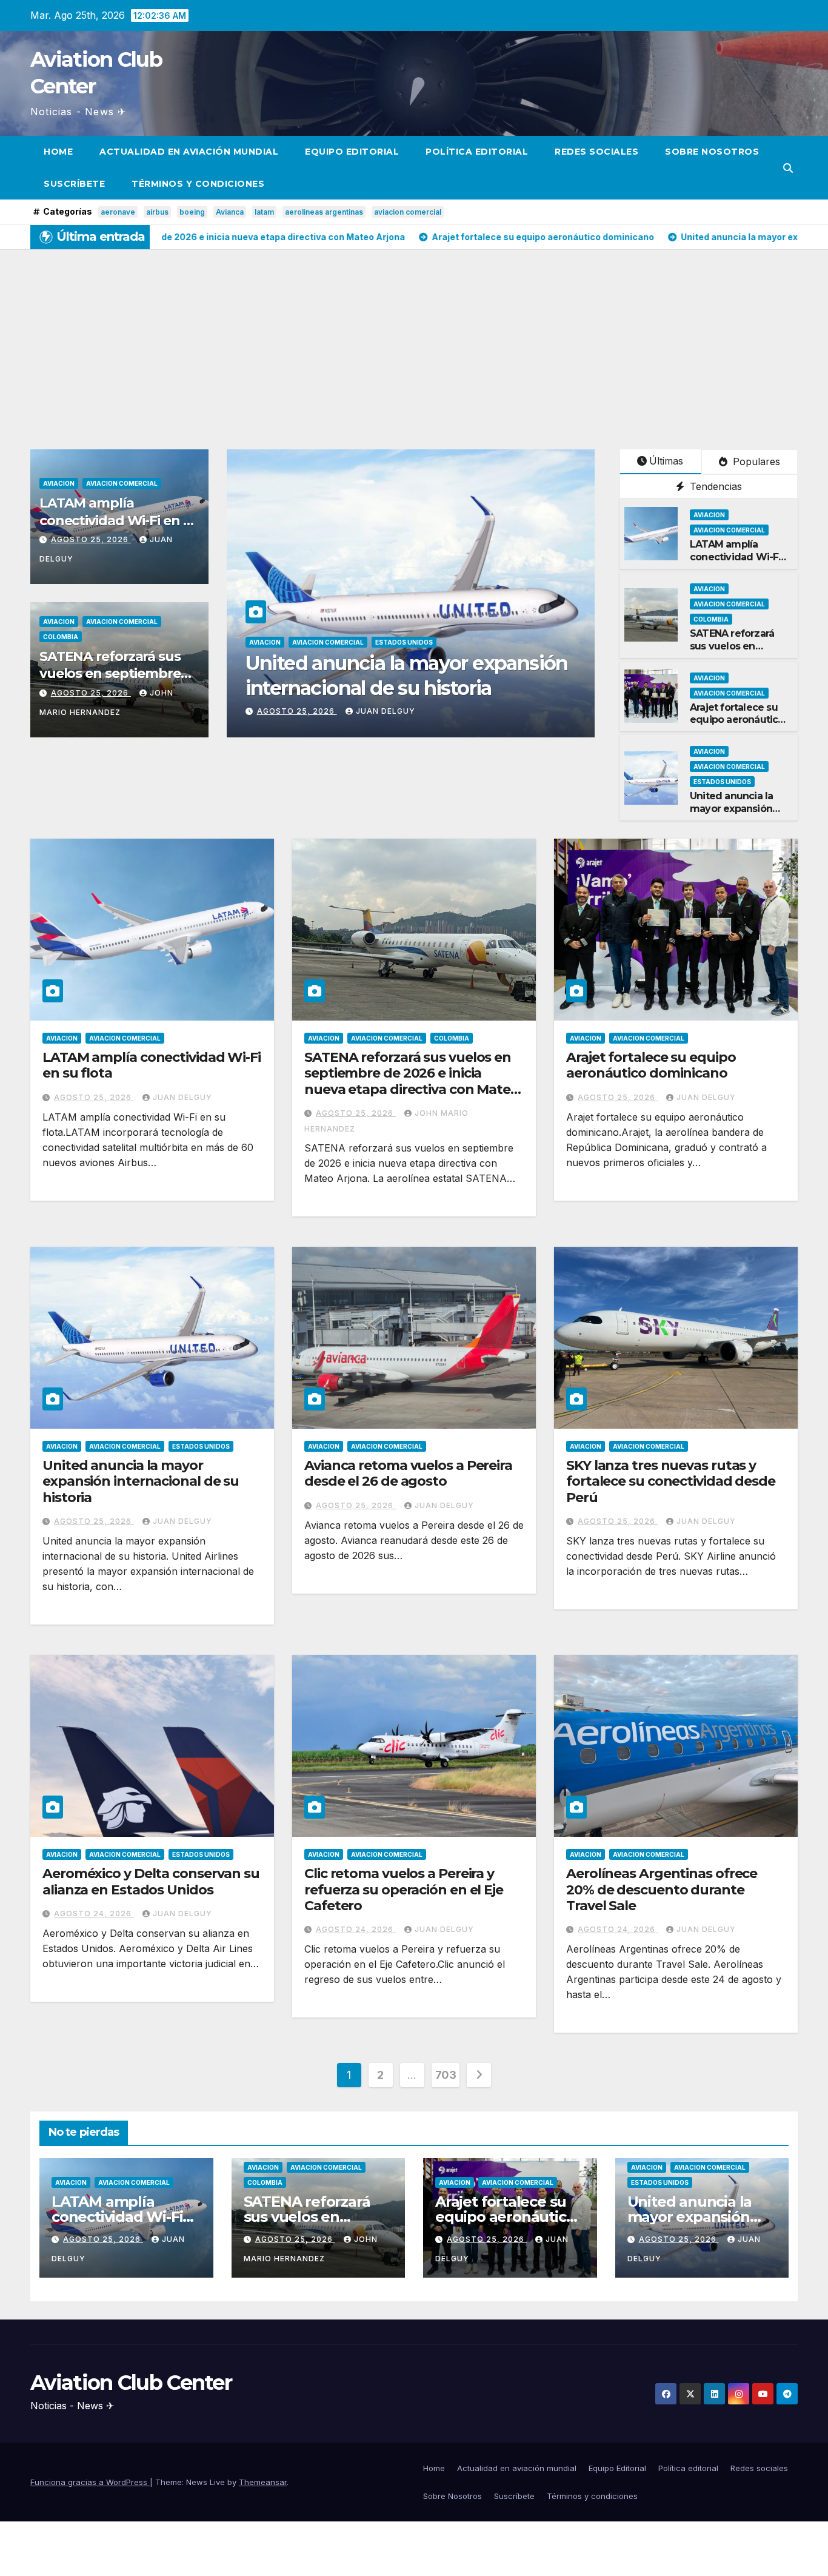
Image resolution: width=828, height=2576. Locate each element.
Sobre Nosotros (712, 152)
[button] (788, 168)
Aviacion (59, 483)
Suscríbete (74, 184)
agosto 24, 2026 (94, 1914)
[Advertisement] (414, 340)
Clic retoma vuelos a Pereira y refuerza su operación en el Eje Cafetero (404, 1890)
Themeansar (263, 2482)
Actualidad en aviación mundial (189, 152)
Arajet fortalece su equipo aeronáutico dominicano (737, 720)
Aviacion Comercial (122, 483)
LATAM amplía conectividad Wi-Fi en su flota (119, 520)
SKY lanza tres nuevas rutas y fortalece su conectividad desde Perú (671, 1481)
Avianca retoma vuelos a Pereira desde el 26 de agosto (408, 1473)
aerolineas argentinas (324, 212)
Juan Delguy (386, 711)
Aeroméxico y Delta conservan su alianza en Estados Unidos (151, 1881)
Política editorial (477, 152)
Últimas (666, 461)
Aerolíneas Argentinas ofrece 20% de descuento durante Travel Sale (662, 1890)
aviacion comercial (408, 212)
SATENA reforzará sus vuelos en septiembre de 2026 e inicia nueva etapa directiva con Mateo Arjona (412, 1081)
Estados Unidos (722, 782)
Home (58, 152)
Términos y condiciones (198, 184)
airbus (157, 212)
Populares (755, 461)
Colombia (61, 637)
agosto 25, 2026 (91, 539)
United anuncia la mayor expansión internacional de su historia (736, 815)
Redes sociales (596, 152)
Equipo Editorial (352, 152)
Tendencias (714, 486)
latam (264, 212)
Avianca (230, 212)
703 (446, 2075)
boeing (192, 212)
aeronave (118, 212)
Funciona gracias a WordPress (90, 2482)
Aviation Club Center (131, 2383)
